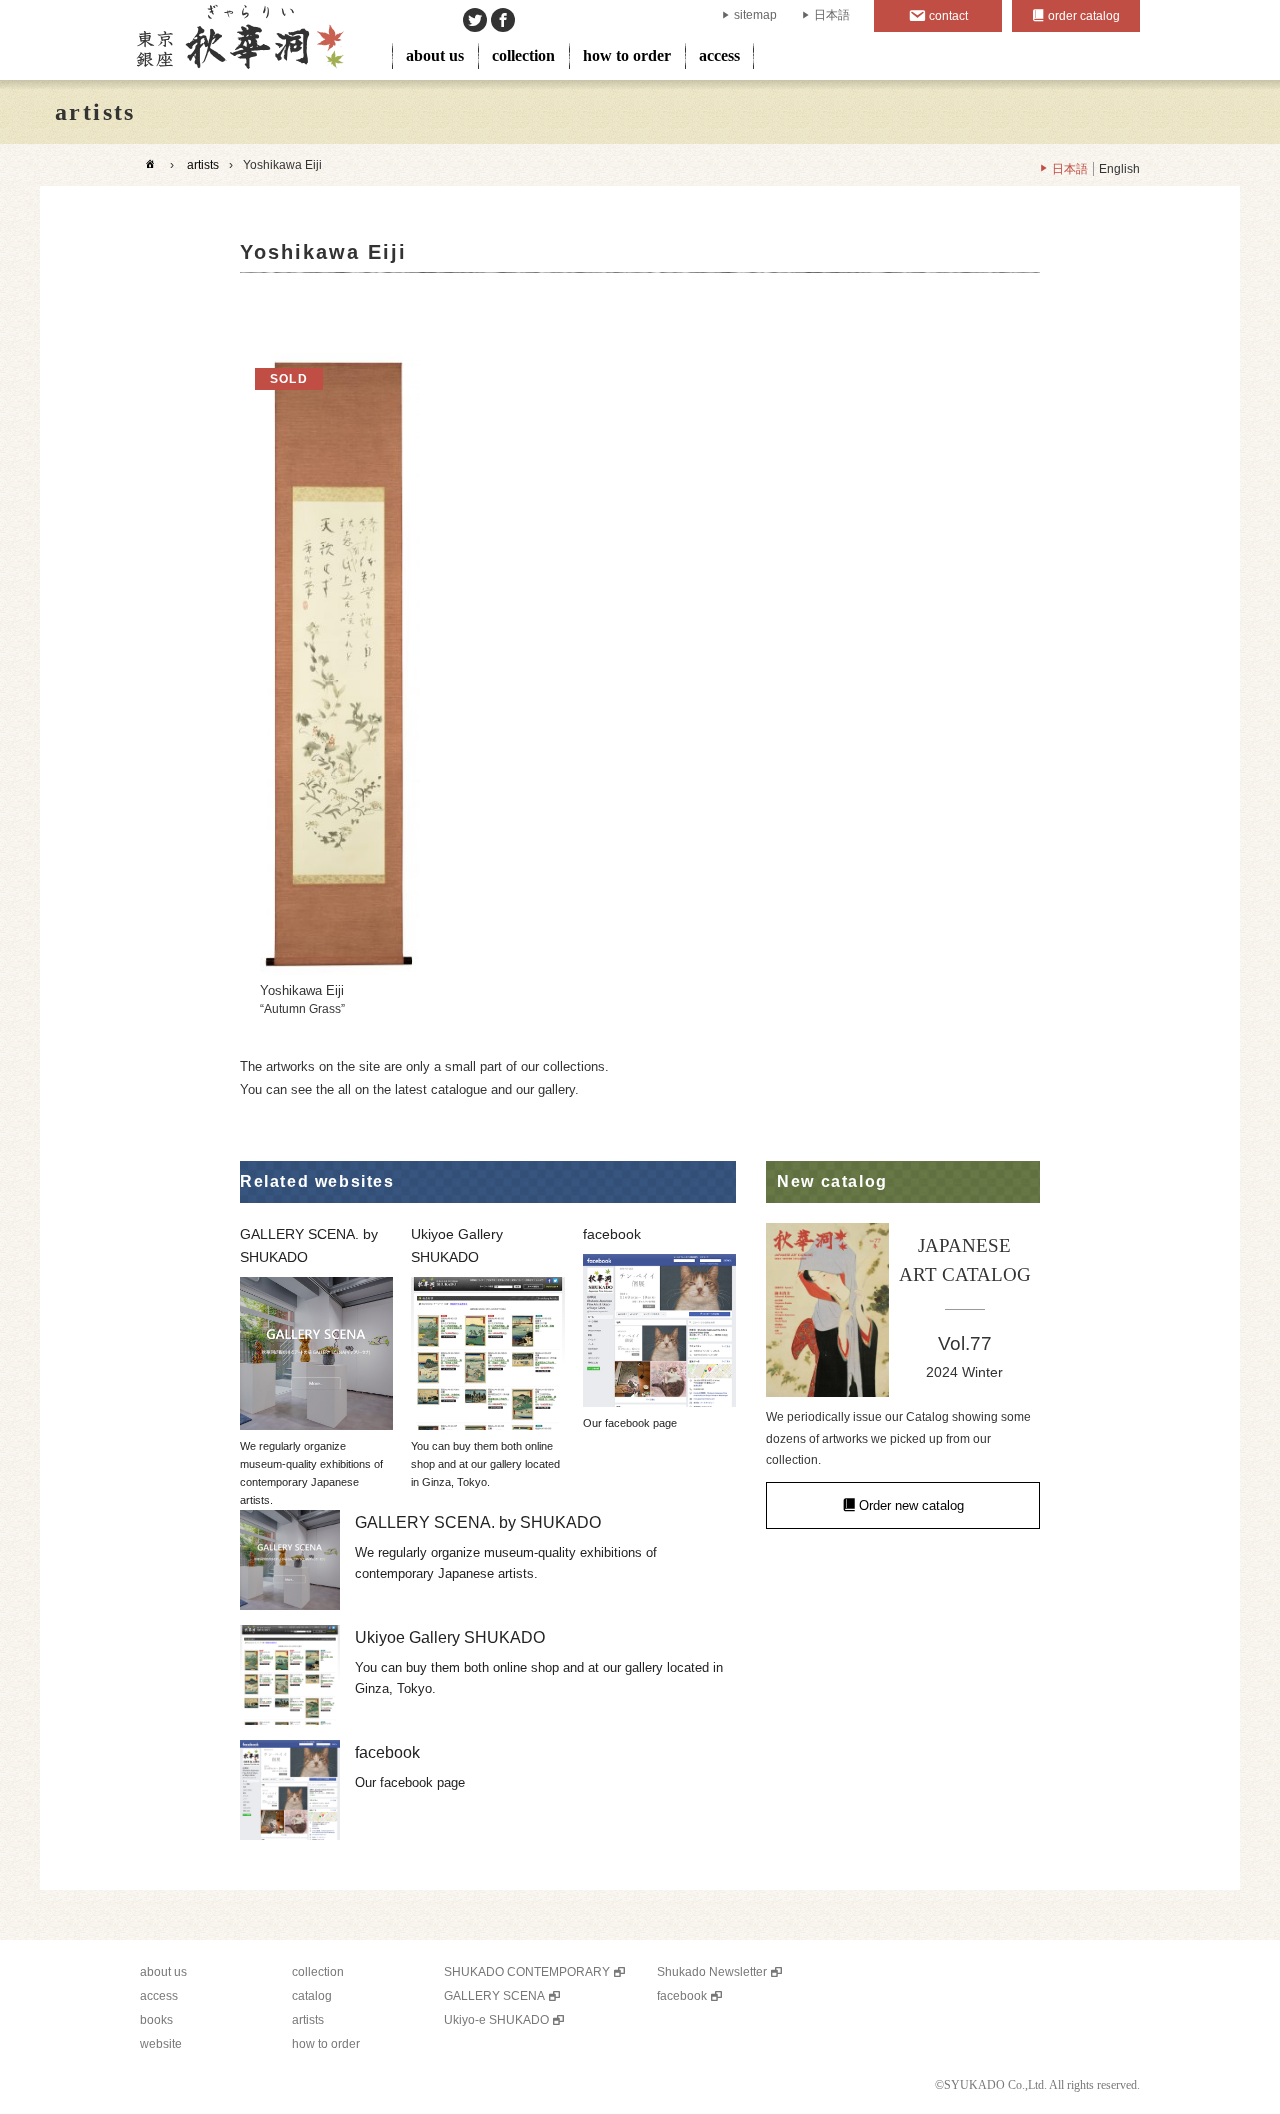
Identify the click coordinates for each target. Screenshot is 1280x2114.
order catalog (1084, 16)
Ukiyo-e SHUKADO (496, 2020)
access (719, 55)
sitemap (755, 15)
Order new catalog (911, 1505)
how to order (627, 55)
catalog (312, 1996)
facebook (682, 1996)
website (161, 2044)
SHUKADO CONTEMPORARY (527, 1972)
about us (435, 55)
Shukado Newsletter (712, 1972)
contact (948, 16)
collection (523, 55)
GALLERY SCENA (494, 1996)
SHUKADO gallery (238, 40)
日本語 (832, 15)
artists (203, 165)
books (156, 2020)
